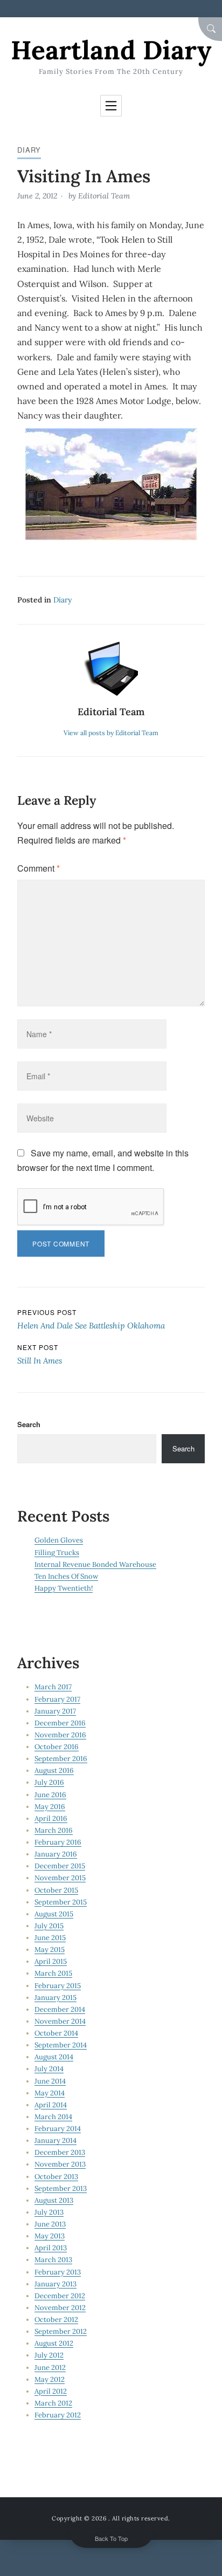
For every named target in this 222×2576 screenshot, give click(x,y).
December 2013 (60, 2152)
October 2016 (57, 1747)
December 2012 (60, 2296)
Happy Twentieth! (64, 1588)
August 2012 (54, 2343)
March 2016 (54, 1830)
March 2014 (53, 2117)
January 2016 (56, 1854)
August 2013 (54, 2200)
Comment (39, 868)
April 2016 (51, 1818)
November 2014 (60, 2021)
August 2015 (54, 1914)
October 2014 (56, 2033)
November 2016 (60, 1735)
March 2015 (53, 1973)
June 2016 (50, 1795)
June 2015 (50, 1938)
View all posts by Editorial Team (111, 733)
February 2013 (58, 2272)
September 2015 (61, 1902)
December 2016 (60, 1723)
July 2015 (49, 1926)
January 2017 (55, 1711)
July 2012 (49, 2355)
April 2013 (51, 2248)
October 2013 (56, 2177)
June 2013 (50, 2224)
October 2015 (56, 1890)
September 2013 (61, 2188)
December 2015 (60, 1866)
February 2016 (58, 1842)
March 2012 (53, 2403)
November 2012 (60, 2308)
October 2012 (56, 2320)
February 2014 (58, 2129)
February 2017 (57, 1699)
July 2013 (49, 2212)
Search (29, 1424)
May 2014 (50, 2093)
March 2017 (53, 1687)
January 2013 (55, 2284)
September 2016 (61, 1759)
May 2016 (50, 1807)
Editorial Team (104, 196)
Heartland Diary (111, 50)
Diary (29, 150)
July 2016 (49, 1782)
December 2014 (60, 2009)
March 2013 (53, 2260)
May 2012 (50, 2379)
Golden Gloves (59, 1540)
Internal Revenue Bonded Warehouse (95, 1564)
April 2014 (51, 2105)
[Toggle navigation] (111, 106)
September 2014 (61, 2045)
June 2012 (50, 2368)
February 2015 (58, 1986)
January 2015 (55, 1998)
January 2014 (55, 2140)
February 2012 (58, 2415)
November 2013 (60, 2164)
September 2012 (61, 2331)
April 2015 (51, 1961)
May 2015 (50, 1950)
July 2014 (49, 2069)
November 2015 (60, 1878)
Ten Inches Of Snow (66, 1576)
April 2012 (51, 2391)
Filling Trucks (57, 1553)
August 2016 (54, 1770)
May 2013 (50, 2236)
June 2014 (50, 2081)
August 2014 (54, 2057)
